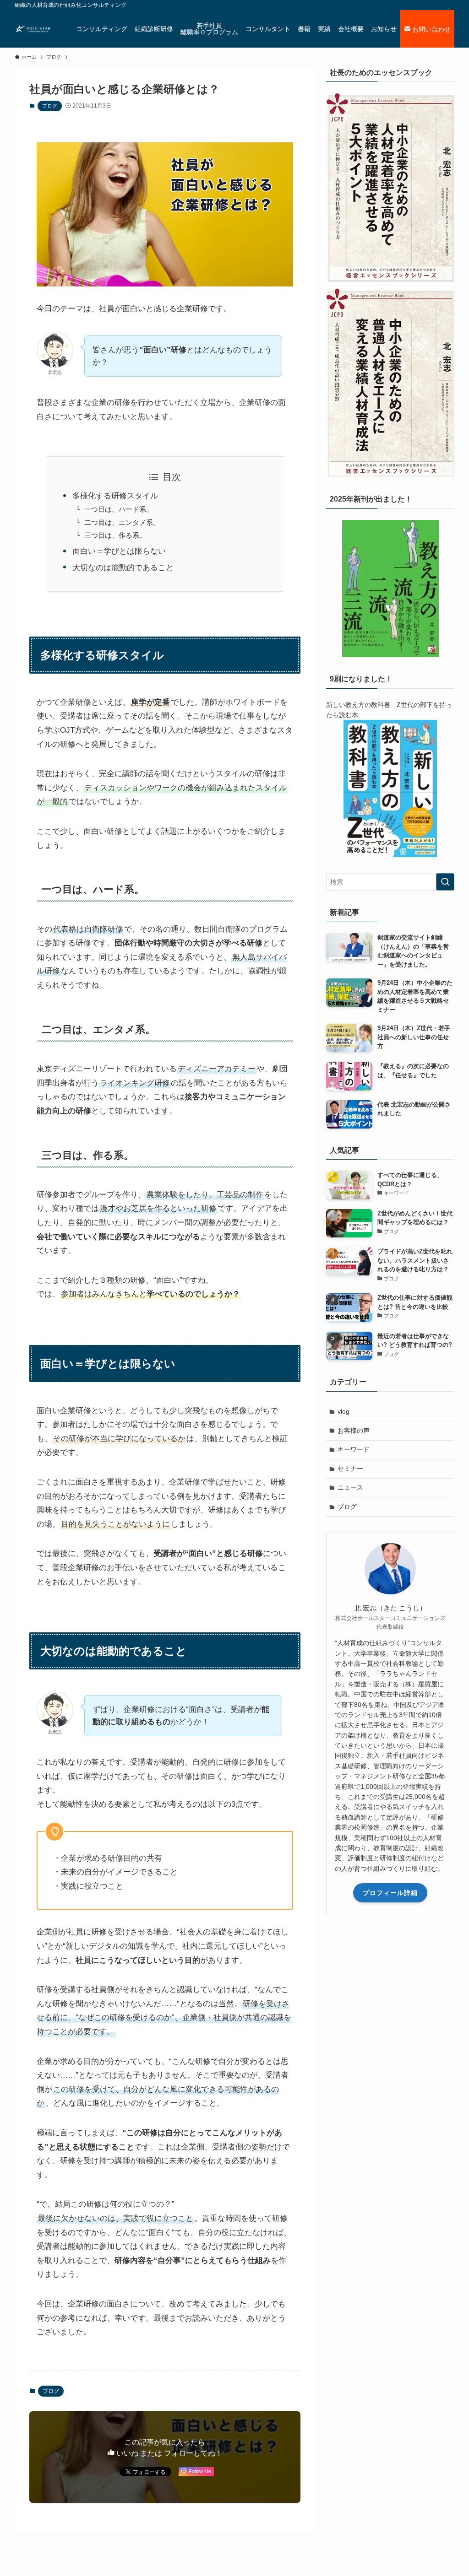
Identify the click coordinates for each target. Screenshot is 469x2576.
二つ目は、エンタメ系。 (122, 522)
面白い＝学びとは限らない (119, 551)
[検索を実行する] (445, 882)
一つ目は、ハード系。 (119, 509)
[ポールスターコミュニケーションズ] (34, 29)
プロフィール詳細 (390, 1893)
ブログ (50, 106)
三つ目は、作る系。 (115, 535)
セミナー (350, 1469)
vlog (344, 1411)
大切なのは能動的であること (123, 568)
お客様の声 (354, 1431)
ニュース (350, 1487)
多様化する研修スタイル (115, 496)
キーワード (354, 1449)
